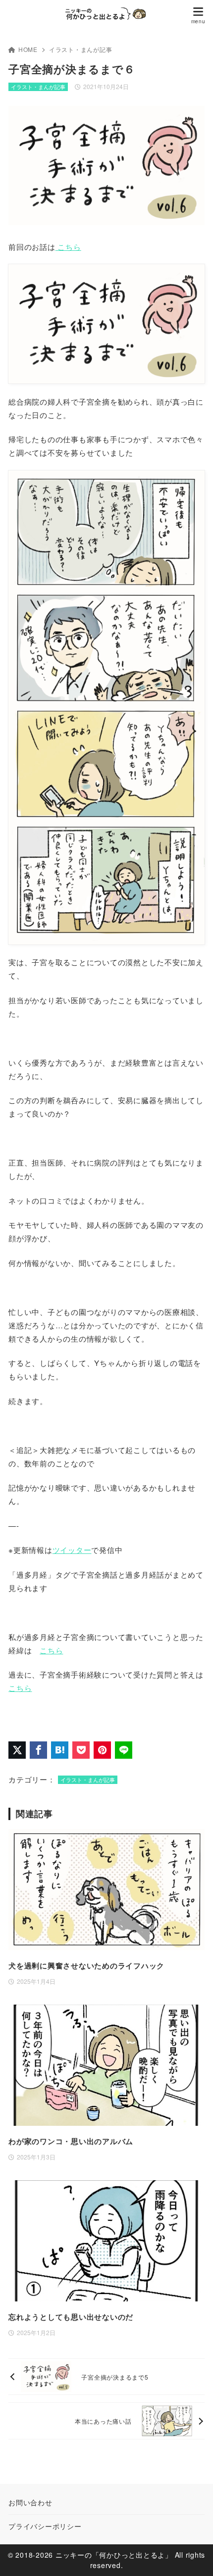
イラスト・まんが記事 (81, 49)
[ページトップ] (193, 2556)
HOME (28, 49)
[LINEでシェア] (124, 1750)
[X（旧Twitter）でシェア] (17, 1750)
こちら (68, 247)
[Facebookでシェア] (38, 1750)
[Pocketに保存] (81, 1750)
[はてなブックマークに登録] (60, 1750)
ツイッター (72, 1550)
